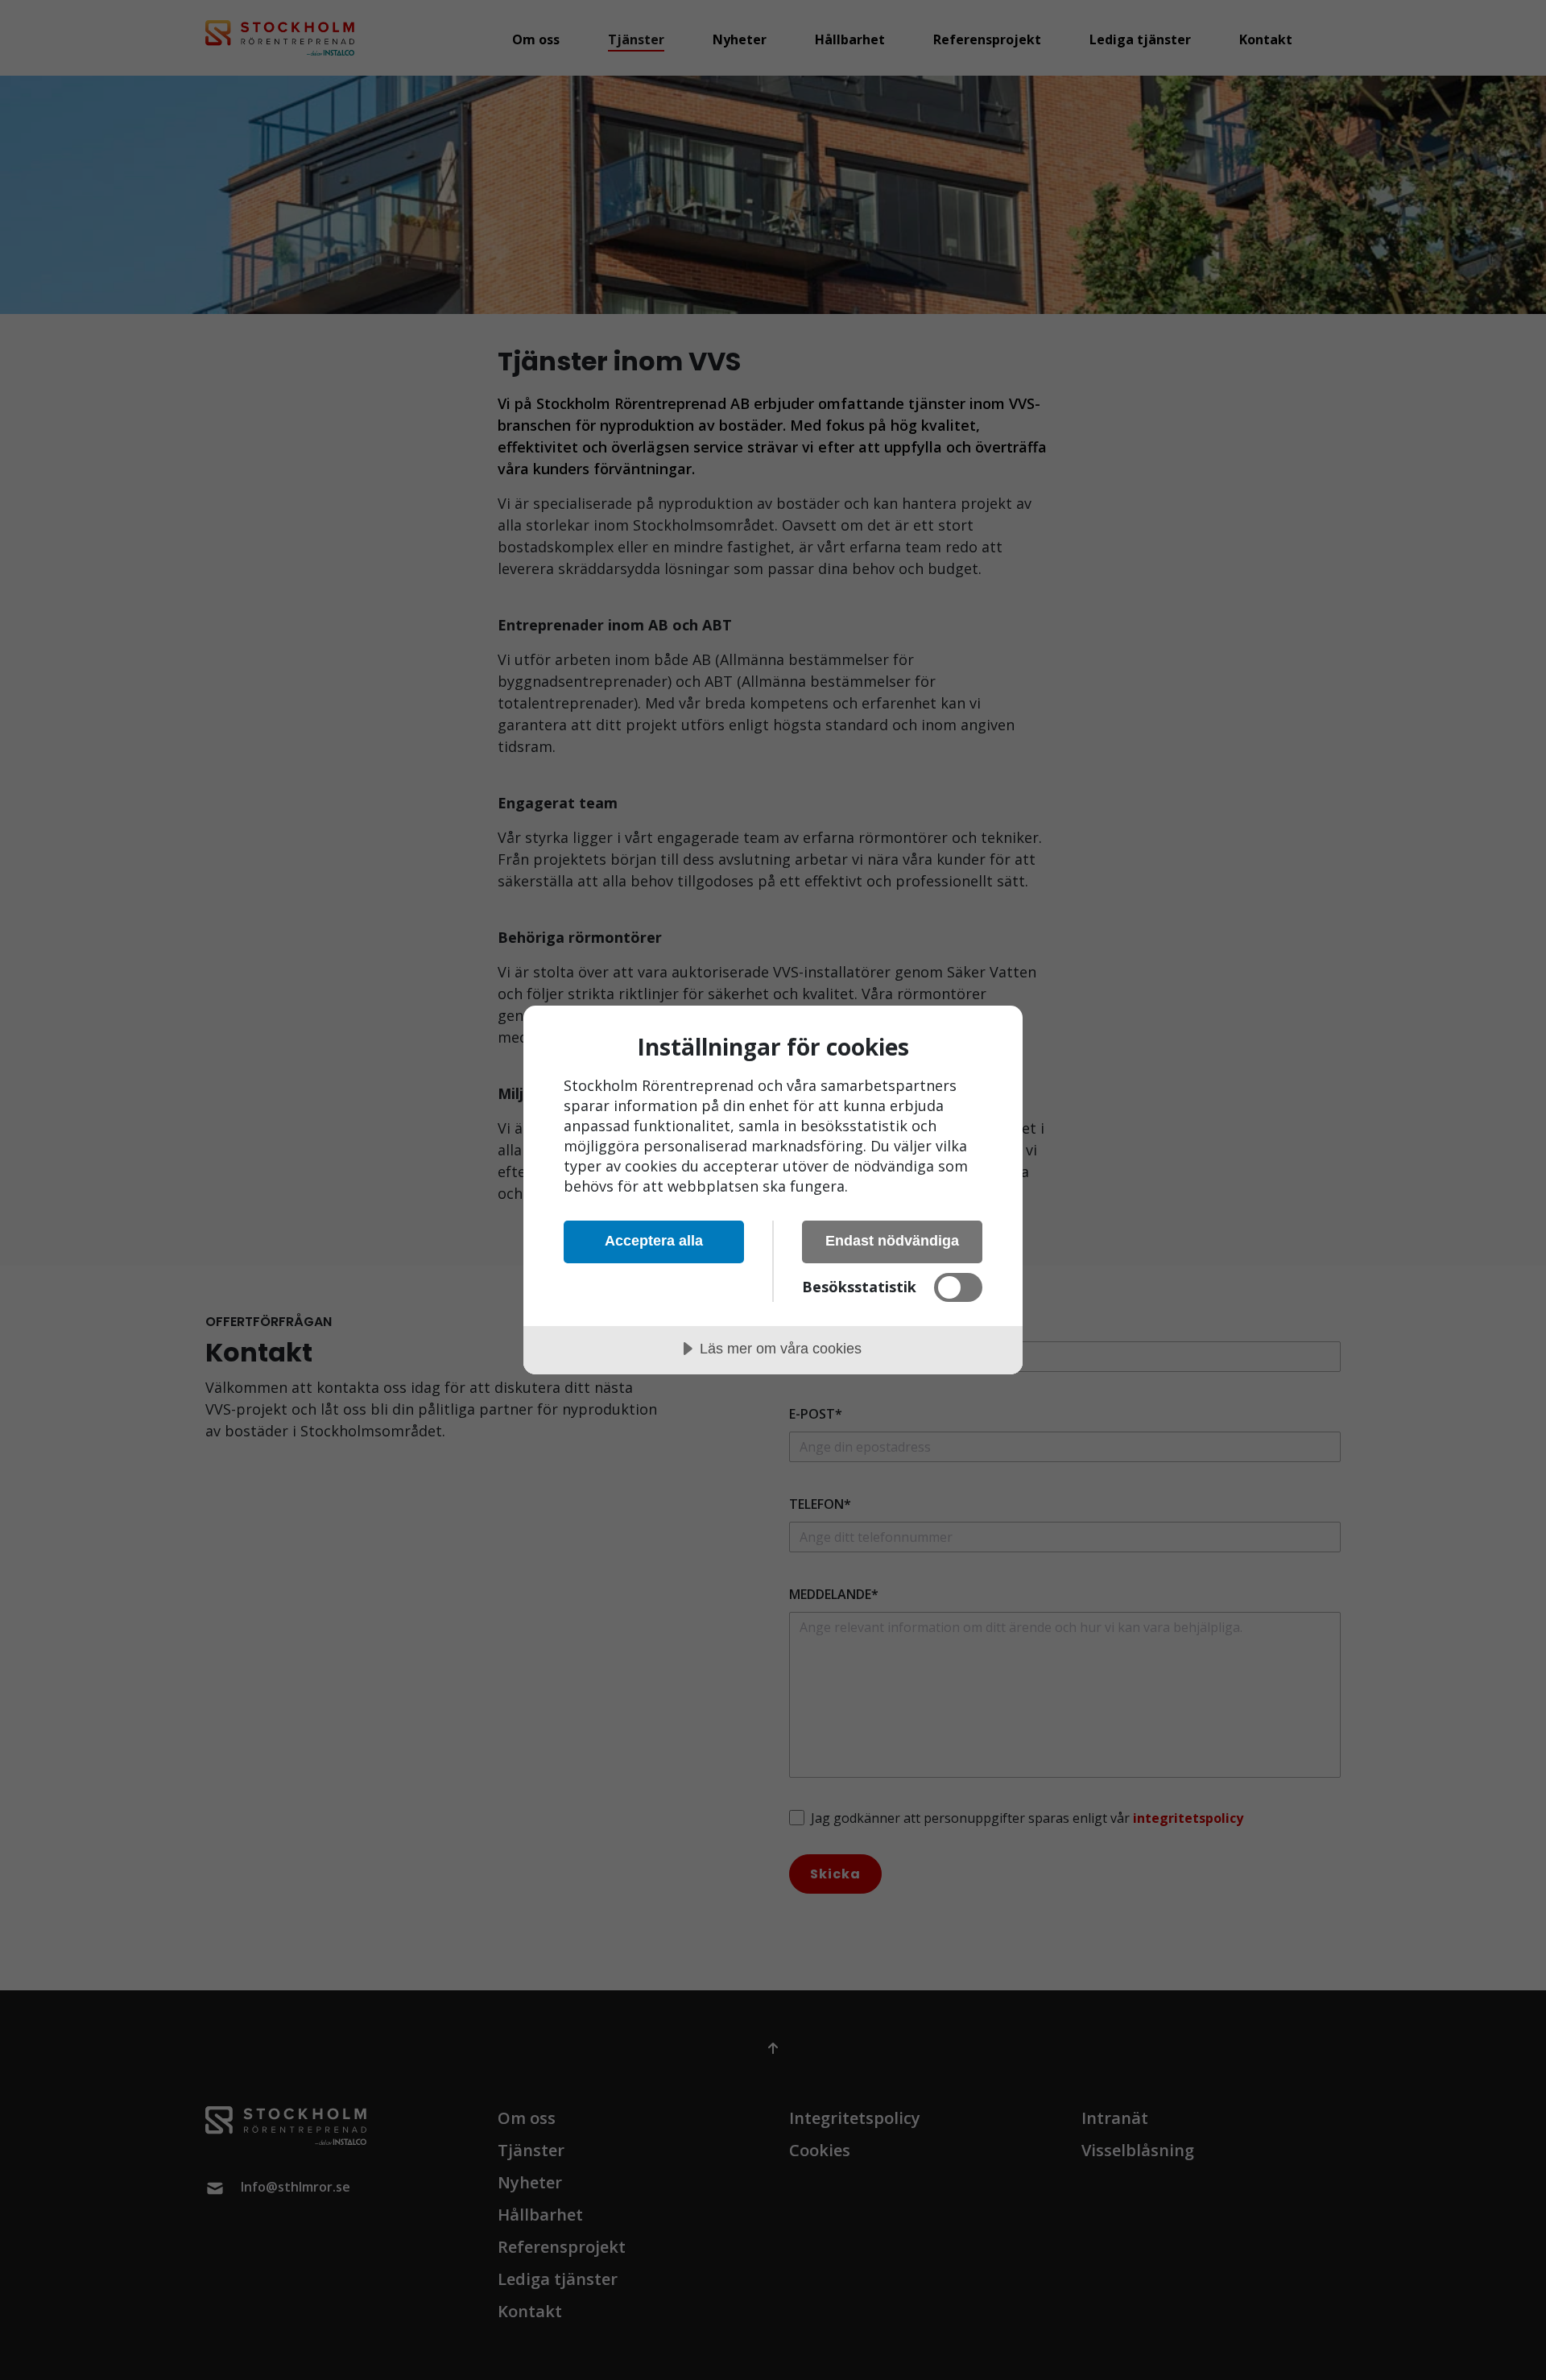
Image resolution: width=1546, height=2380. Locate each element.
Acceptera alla (654, 1241)
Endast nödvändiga (892, 1241)
